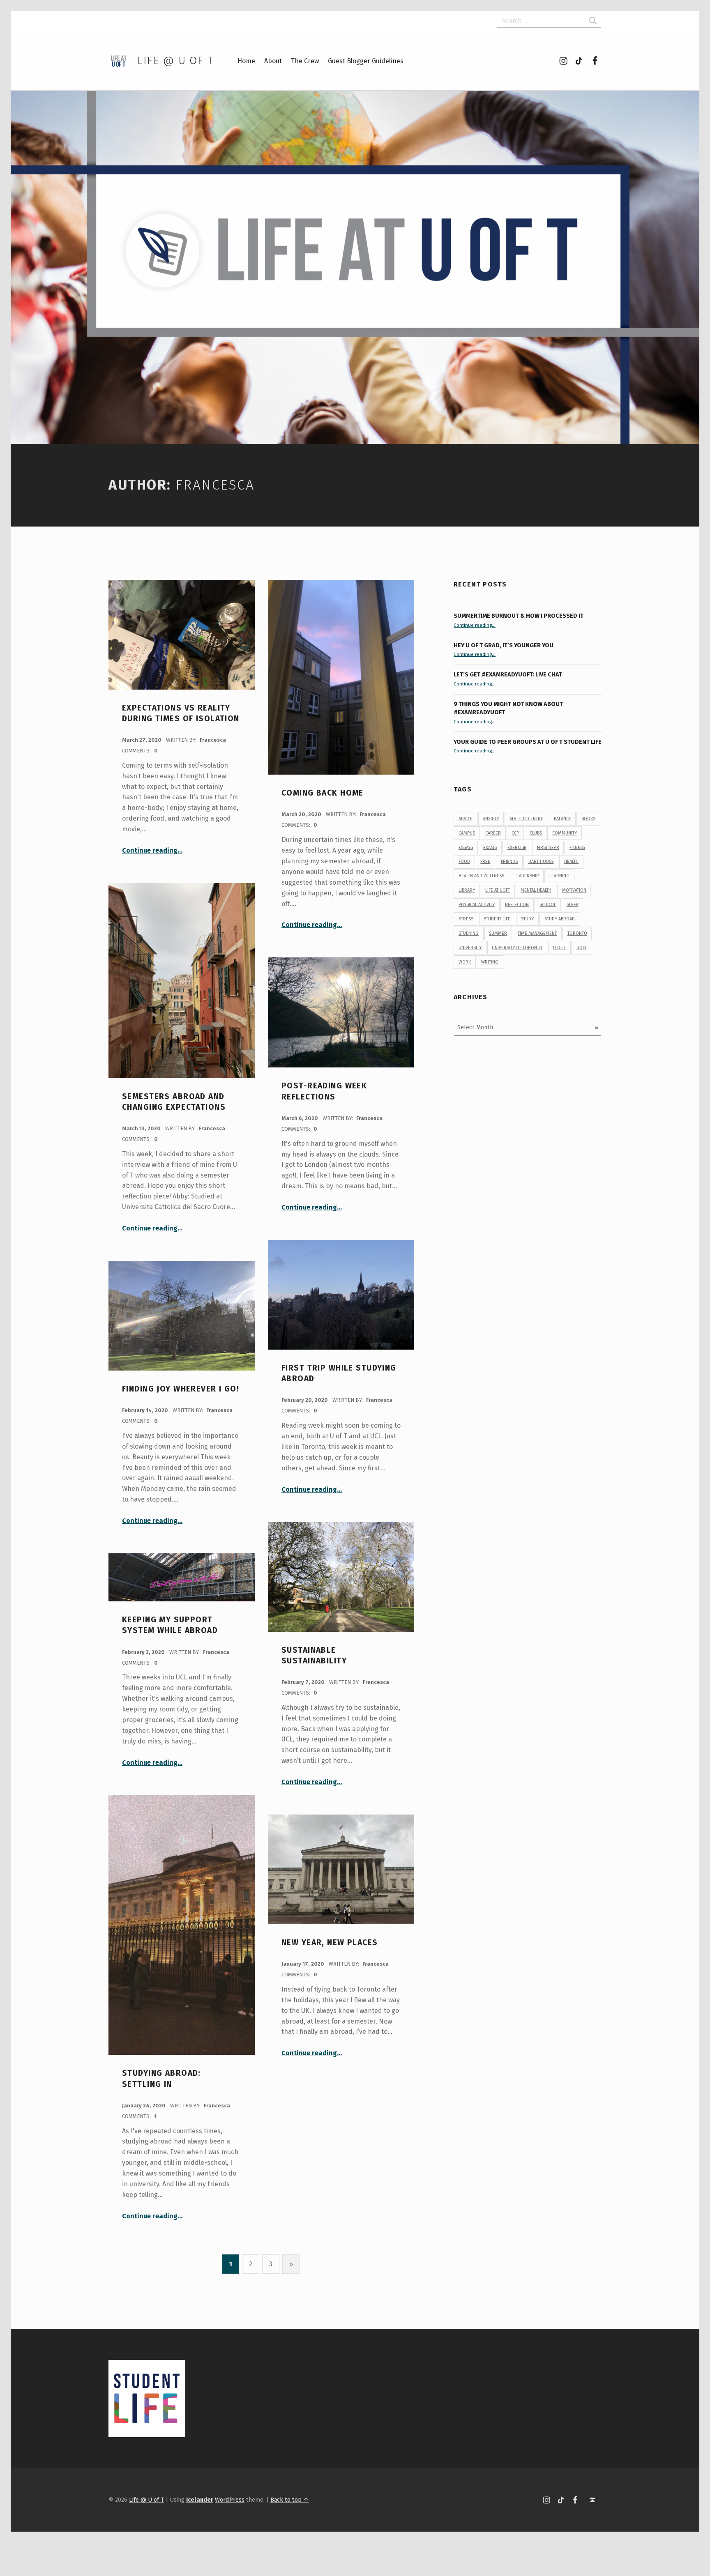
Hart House (541, 861)
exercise (517, 848)
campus (467, 833)
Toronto (577, 933)
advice (466, 819)
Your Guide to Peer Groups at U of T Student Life (528, 742)
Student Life (497, 919)
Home (246, 61)
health (571, 861)
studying (469, 933)
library (467, 890)
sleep (573, 905)
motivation (574, 890)
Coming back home (323, 793)
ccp (515, 833)
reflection (517, 905)
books (588, 819)
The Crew (305, 61)
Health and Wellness (481, 876)
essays (466, 848)
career (493, 833)
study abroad (560, 919)
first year (548, 848)
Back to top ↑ (289, 2500)
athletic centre (526, 819)
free (485, 861)
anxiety (491, 819)
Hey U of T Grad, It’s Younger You (504, 645)
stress (466, 919)
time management (537, 933)
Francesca (213, 740)
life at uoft (498, 890)
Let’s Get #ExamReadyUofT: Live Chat (508, 674)
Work (465, 962)
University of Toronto (517, 948)
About (273, 61)
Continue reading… (152, 850)
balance (562, 819)
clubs (536, 833)
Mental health (536, 890)
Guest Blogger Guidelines (366, 61)
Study (527, 919)
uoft (582, 948)
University (470, 948)
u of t (559, 948)
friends (509, 861)
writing (490, 962)
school (548, 905)
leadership (527, 876)
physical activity (477, 905)
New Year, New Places (330, 1942)
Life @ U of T (175, 61)
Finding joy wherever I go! (181, 1389)
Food (464, 861)
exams (490, 848)
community (565, 833)
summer (498, 933)
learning (559, 876)
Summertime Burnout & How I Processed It (519, 616)
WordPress (230, 2500)
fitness (577, 848)
